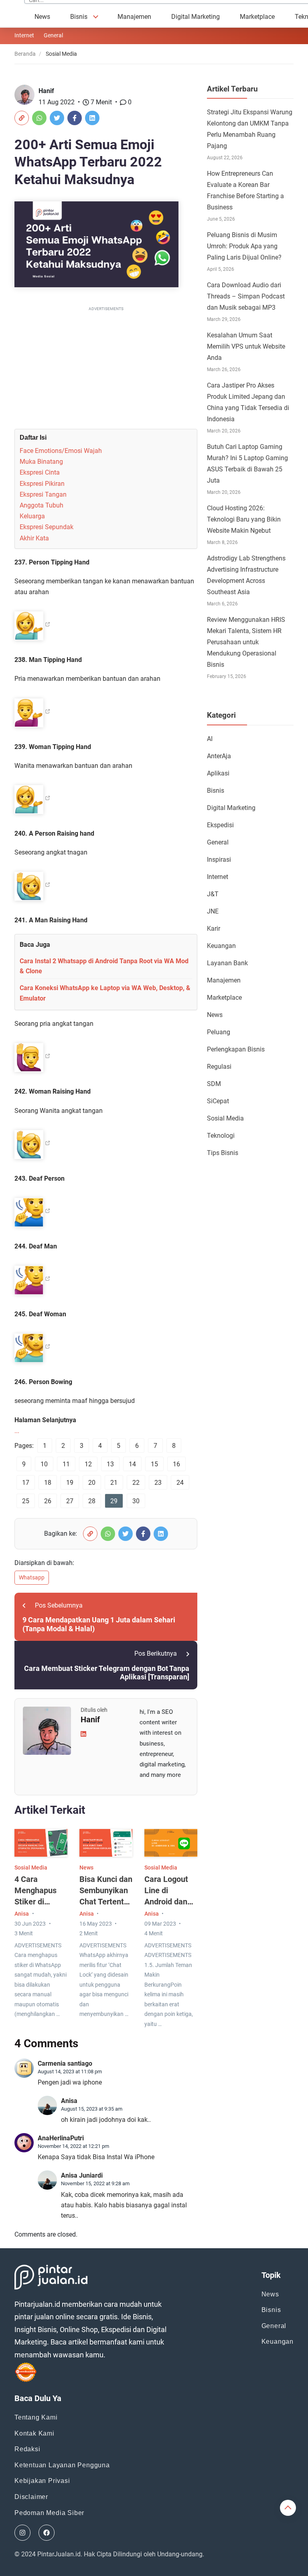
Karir (214, 929)
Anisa (22, 1914)
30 (136, 1501)
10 (44, 1464)
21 (114, 1483)
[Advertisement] (106, 369)
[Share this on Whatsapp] (39, 118)
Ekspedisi (220, 825)
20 (92, 1483)
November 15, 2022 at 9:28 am (95, 2183)
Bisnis (79, 17)
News (42, 17)
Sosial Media (31, 1868)
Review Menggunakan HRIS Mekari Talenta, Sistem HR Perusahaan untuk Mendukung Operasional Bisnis (246, 642)
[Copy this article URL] (22, 118)
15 (154, 1464)
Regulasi (219, 1067)
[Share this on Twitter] (57, 118)
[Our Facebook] (47, 2533)
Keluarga (32, 516)
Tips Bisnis (223, 1153)
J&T (213, 894)
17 (26, 1483)
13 (110, 1464)
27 (70, 1501)
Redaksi (27, 2449)
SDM (214, 1084)
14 (132, 1464)
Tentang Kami (36, 2417)
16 (176, 1464)
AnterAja (219, 756)
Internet (24, 35)
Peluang (219, 1032)
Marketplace (257, 17)
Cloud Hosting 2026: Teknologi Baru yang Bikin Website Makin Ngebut (244, 519)
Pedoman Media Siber (49, 2513)
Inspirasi (219, 860)
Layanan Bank (227, 963)
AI (210, 739)
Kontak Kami (34, 2433)
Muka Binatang (41, 462)
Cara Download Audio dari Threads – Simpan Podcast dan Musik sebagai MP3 (246, 296)
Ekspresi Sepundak (47, 527)
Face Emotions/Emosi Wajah (61, 451)
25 (26, 1501)
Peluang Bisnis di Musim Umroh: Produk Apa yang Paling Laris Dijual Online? (244, 246)
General (53, 35)
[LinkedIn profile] (83, 1734)
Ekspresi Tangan (43, 494)
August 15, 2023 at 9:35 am (92, 2109)
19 (70, 1483)
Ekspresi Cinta (40, 472)
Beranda (25, 54)
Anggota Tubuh (42, 505)
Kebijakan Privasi (42, 2481)
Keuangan (221, 946)
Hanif (46, 91)
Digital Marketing (196, 17)
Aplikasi (218, 773)
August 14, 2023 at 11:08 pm (70, 2072)
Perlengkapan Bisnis (236, 1049)
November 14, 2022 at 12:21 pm (73, 2146)
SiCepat (218, 1101)
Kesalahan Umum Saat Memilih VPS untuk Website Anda (246, 346)
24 (180, 1483)
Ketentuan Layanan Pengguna (62, 2465)
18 (48, 1483)
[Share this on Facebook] (75, 118)
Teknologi (221, 1136)
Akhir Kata (34, 538)
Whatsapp (32, 1577)
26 (48, 1501)
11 (66, 1464)
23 (158, 1483)
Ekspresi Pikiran (42, 484)
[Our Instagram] (22, 2533)
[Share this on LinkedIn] (92, 118)
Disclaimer (31, 2497)
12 (88, 1464)
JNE (213, 911)
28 (92, 1501)
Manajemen (134, 17)
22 (136, 1483)
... (17, 1431)
